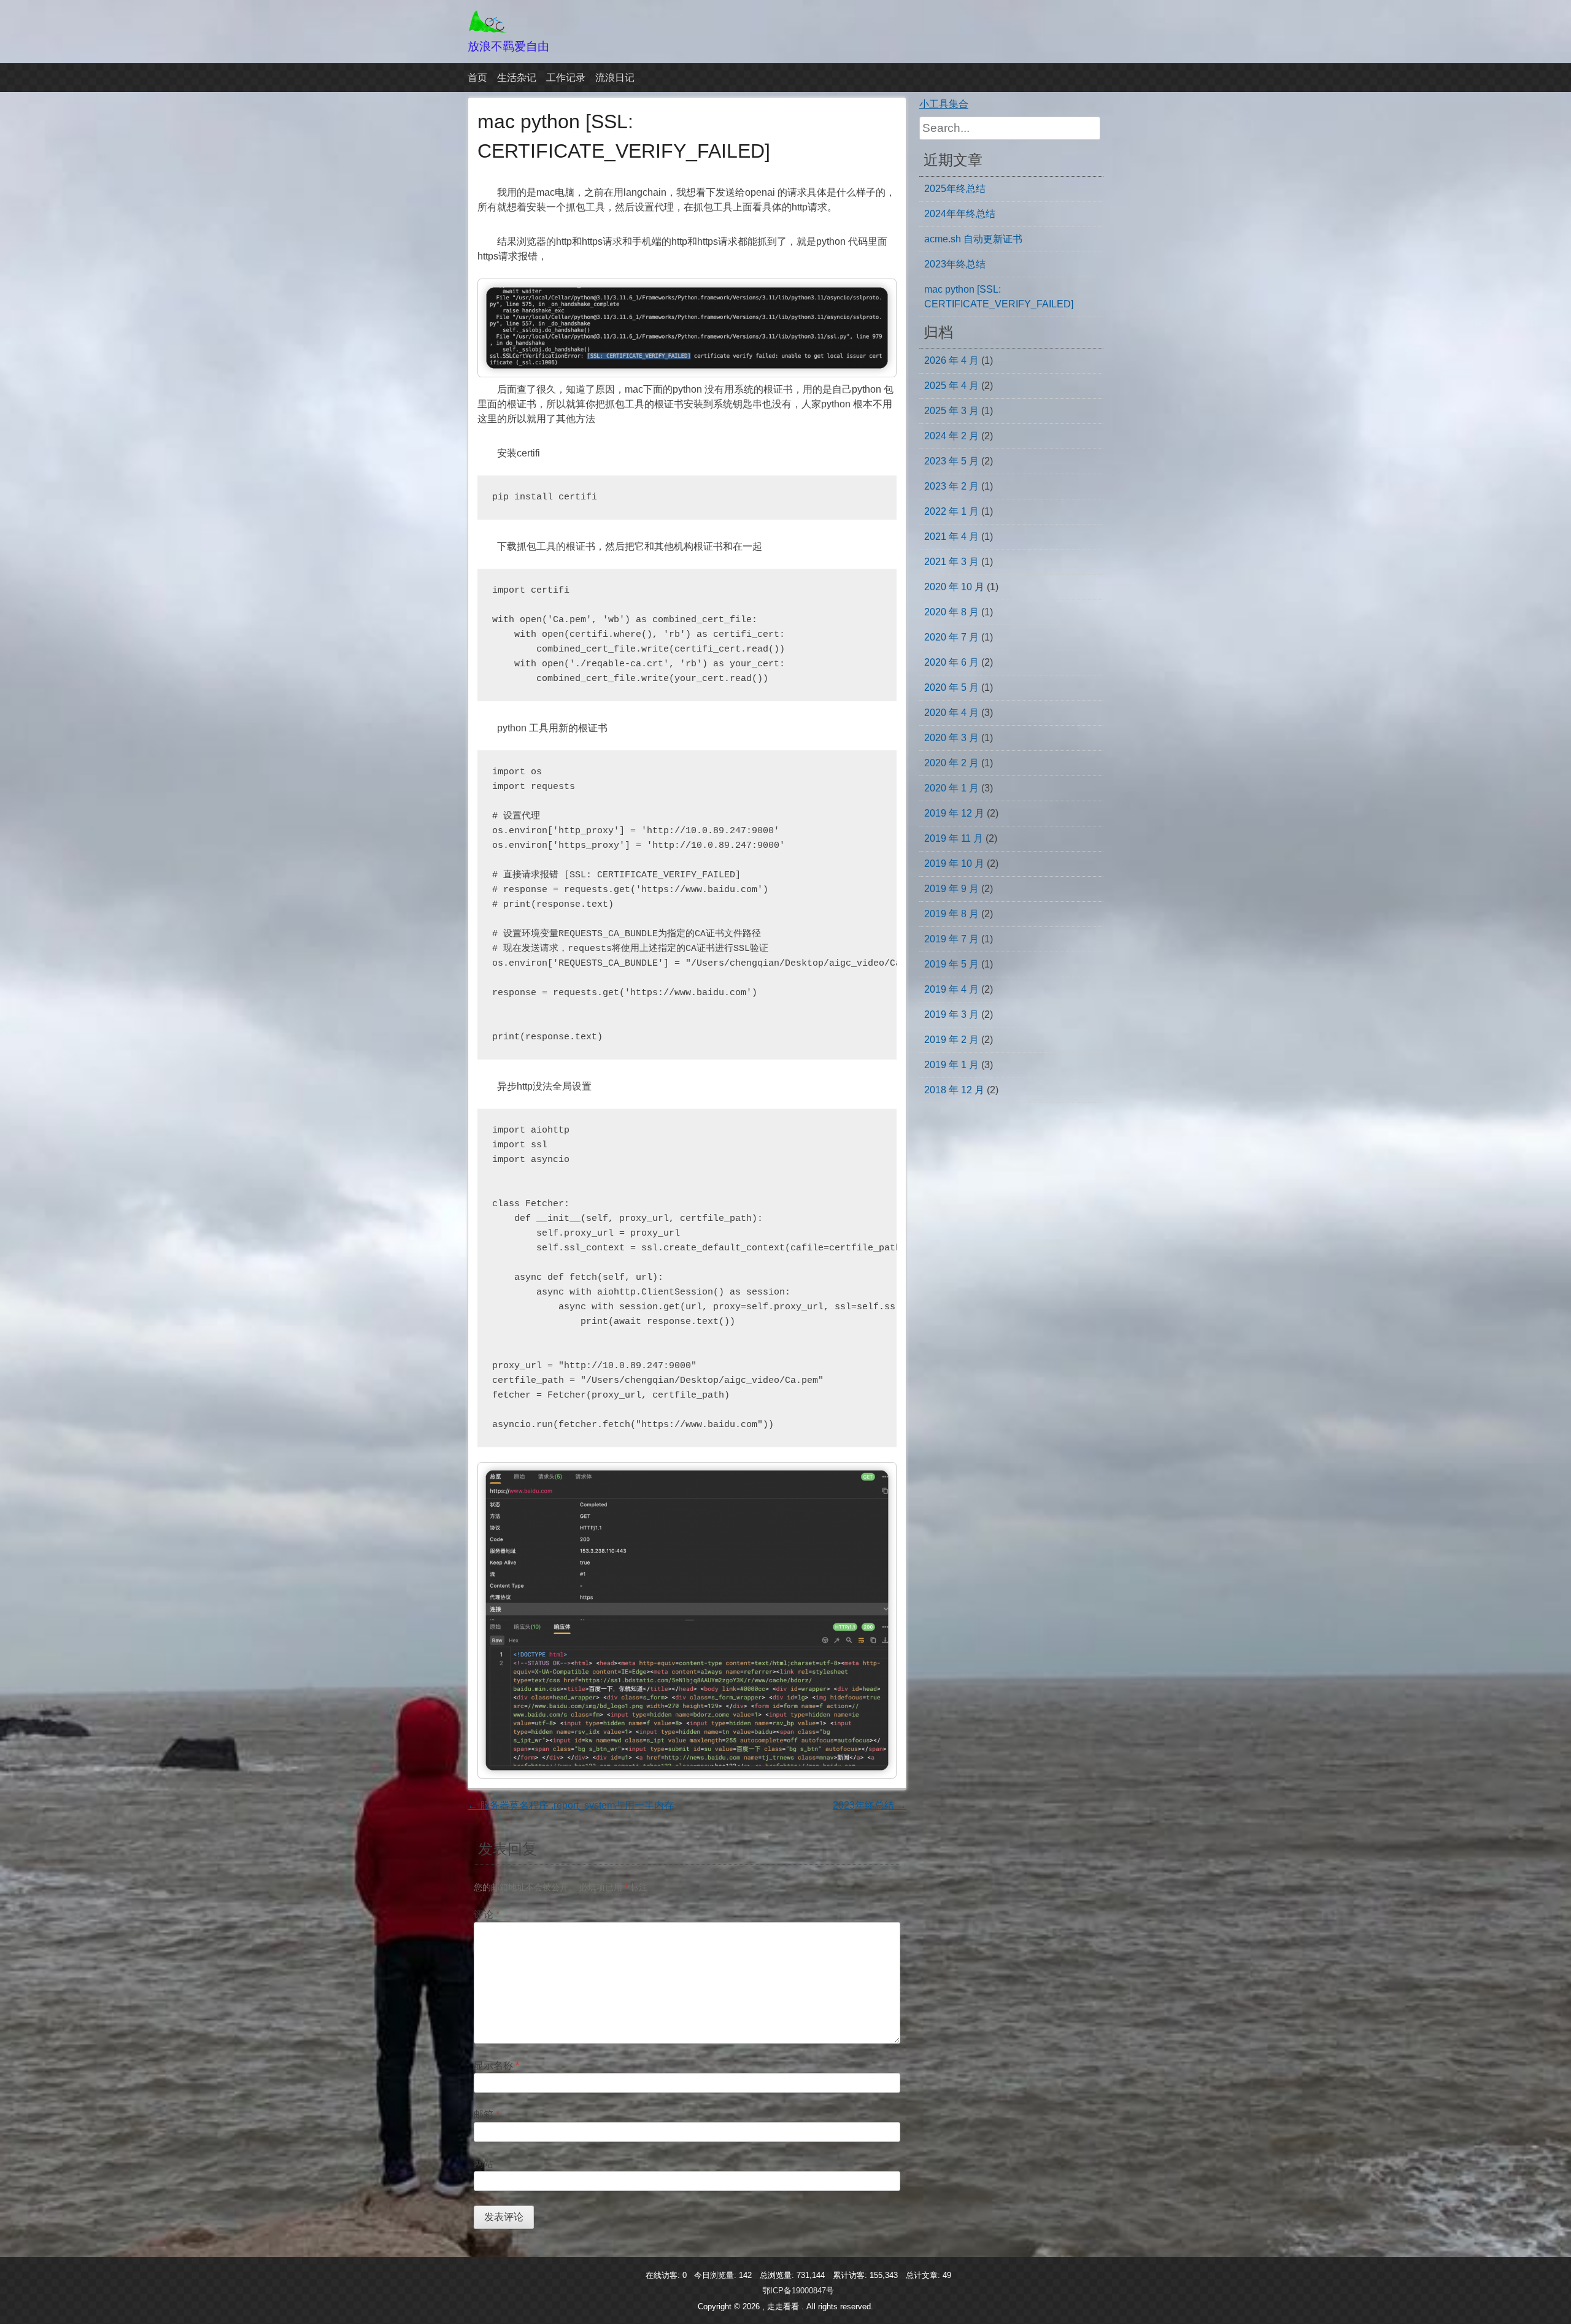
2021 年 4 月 (951, 537)
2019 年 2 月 (951, 1040)
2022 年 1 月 (951, 511)
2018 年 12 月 (954, 1090)
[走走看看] (488, 30)
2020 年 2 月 (951, 763)
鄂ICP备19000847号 (798, 2291)
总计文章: (924, 2275)
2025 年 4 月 (951, 386)
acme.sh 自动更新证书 (973, 239)
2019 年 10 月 (954, 864)
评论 (487, 1914)
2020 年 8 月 (951, 612)
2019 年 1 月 (951, 1065)
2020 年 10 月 (954, 587)
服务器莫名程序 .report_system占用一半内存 (571, 1805)
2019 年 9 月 (951, 889)
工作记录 (566, 78)
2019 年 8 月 (951, 914)
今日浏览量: (716, 2275)
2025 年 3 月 (951, 411)
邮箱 (487, 2114)
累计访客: (851, 2275)
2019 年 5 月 (951, 964)
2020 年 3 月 (951, 738)
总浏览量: (778, 2275)
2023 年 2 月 (951, 486)
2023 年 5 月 (951, 461)
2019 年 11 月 (954, 838)
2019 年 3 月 (951, 1014)
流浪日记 (615, 78)
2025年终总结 (955, 189)
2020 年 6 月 (951, 662)
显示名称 (496, 2065)
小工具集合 (944, 104)
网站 (484, 2164)
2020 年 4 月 (951, 713)
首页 (477, 78)
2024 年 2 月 (951, 436)
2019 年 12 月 (954, 813)
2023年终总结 (870, 1805)
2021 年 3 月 (951, 562)
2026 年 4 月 (951, 360)
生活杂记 (517, 78)
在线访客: (664, 2275)
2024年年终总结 (960, 214)
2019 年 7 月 (951, 939)
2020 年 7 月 (951, 637)
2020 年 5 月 (951, 687)
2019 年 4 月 (951, 989)
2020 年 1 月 (951, 788)
